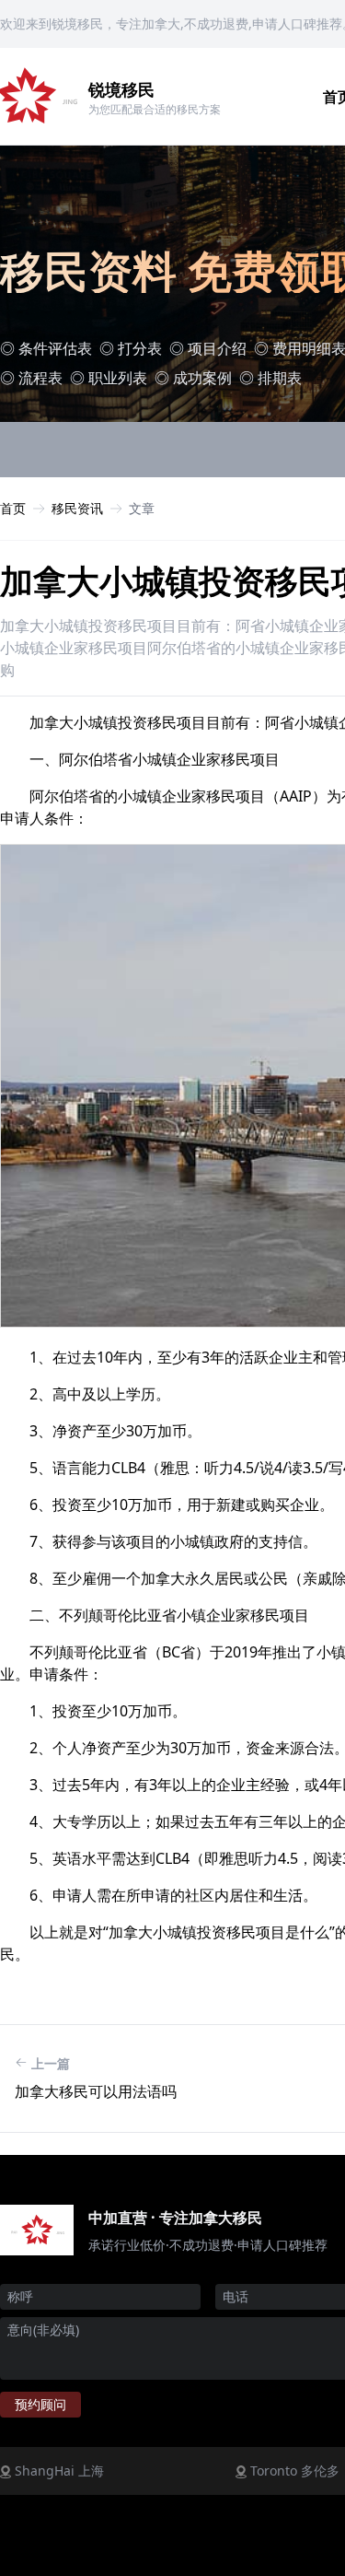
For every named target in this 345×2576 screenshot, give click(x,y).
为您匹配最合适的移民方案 (155, 109)
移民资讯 (77, 508)
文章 (142, 508)
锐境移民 (121, 89)
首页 (13, 508)
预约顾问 (40, 2404)
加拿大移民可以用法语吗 (96, 2091)
